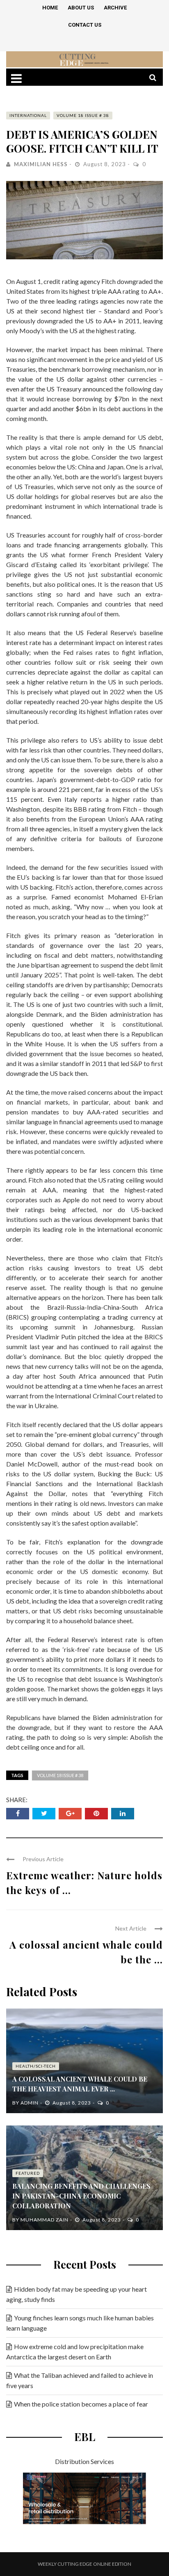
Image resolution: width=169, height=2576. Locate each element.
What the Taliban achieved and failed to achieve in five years (80, 2380)
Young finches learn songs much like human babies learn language (80, 2323)
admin (30, 2103)
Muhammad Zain (45, 2220)
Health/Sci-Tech (36, 2066)
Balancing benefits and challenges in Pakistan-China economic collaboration (81, 2196)
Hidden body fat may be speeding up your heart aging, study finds (77, 2294)
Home (50, 8)
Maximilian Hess (41, 164)
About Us (81, 8)
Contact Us (85, 25)
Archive (115, 8)
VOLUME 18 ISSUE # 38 (83, 115)
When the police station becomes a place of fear (81, 2404)
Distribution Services (84, 2461)
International (28, 115)
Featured (28, 2173)
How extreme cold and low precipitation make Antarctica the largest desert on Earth (75, 2352)
